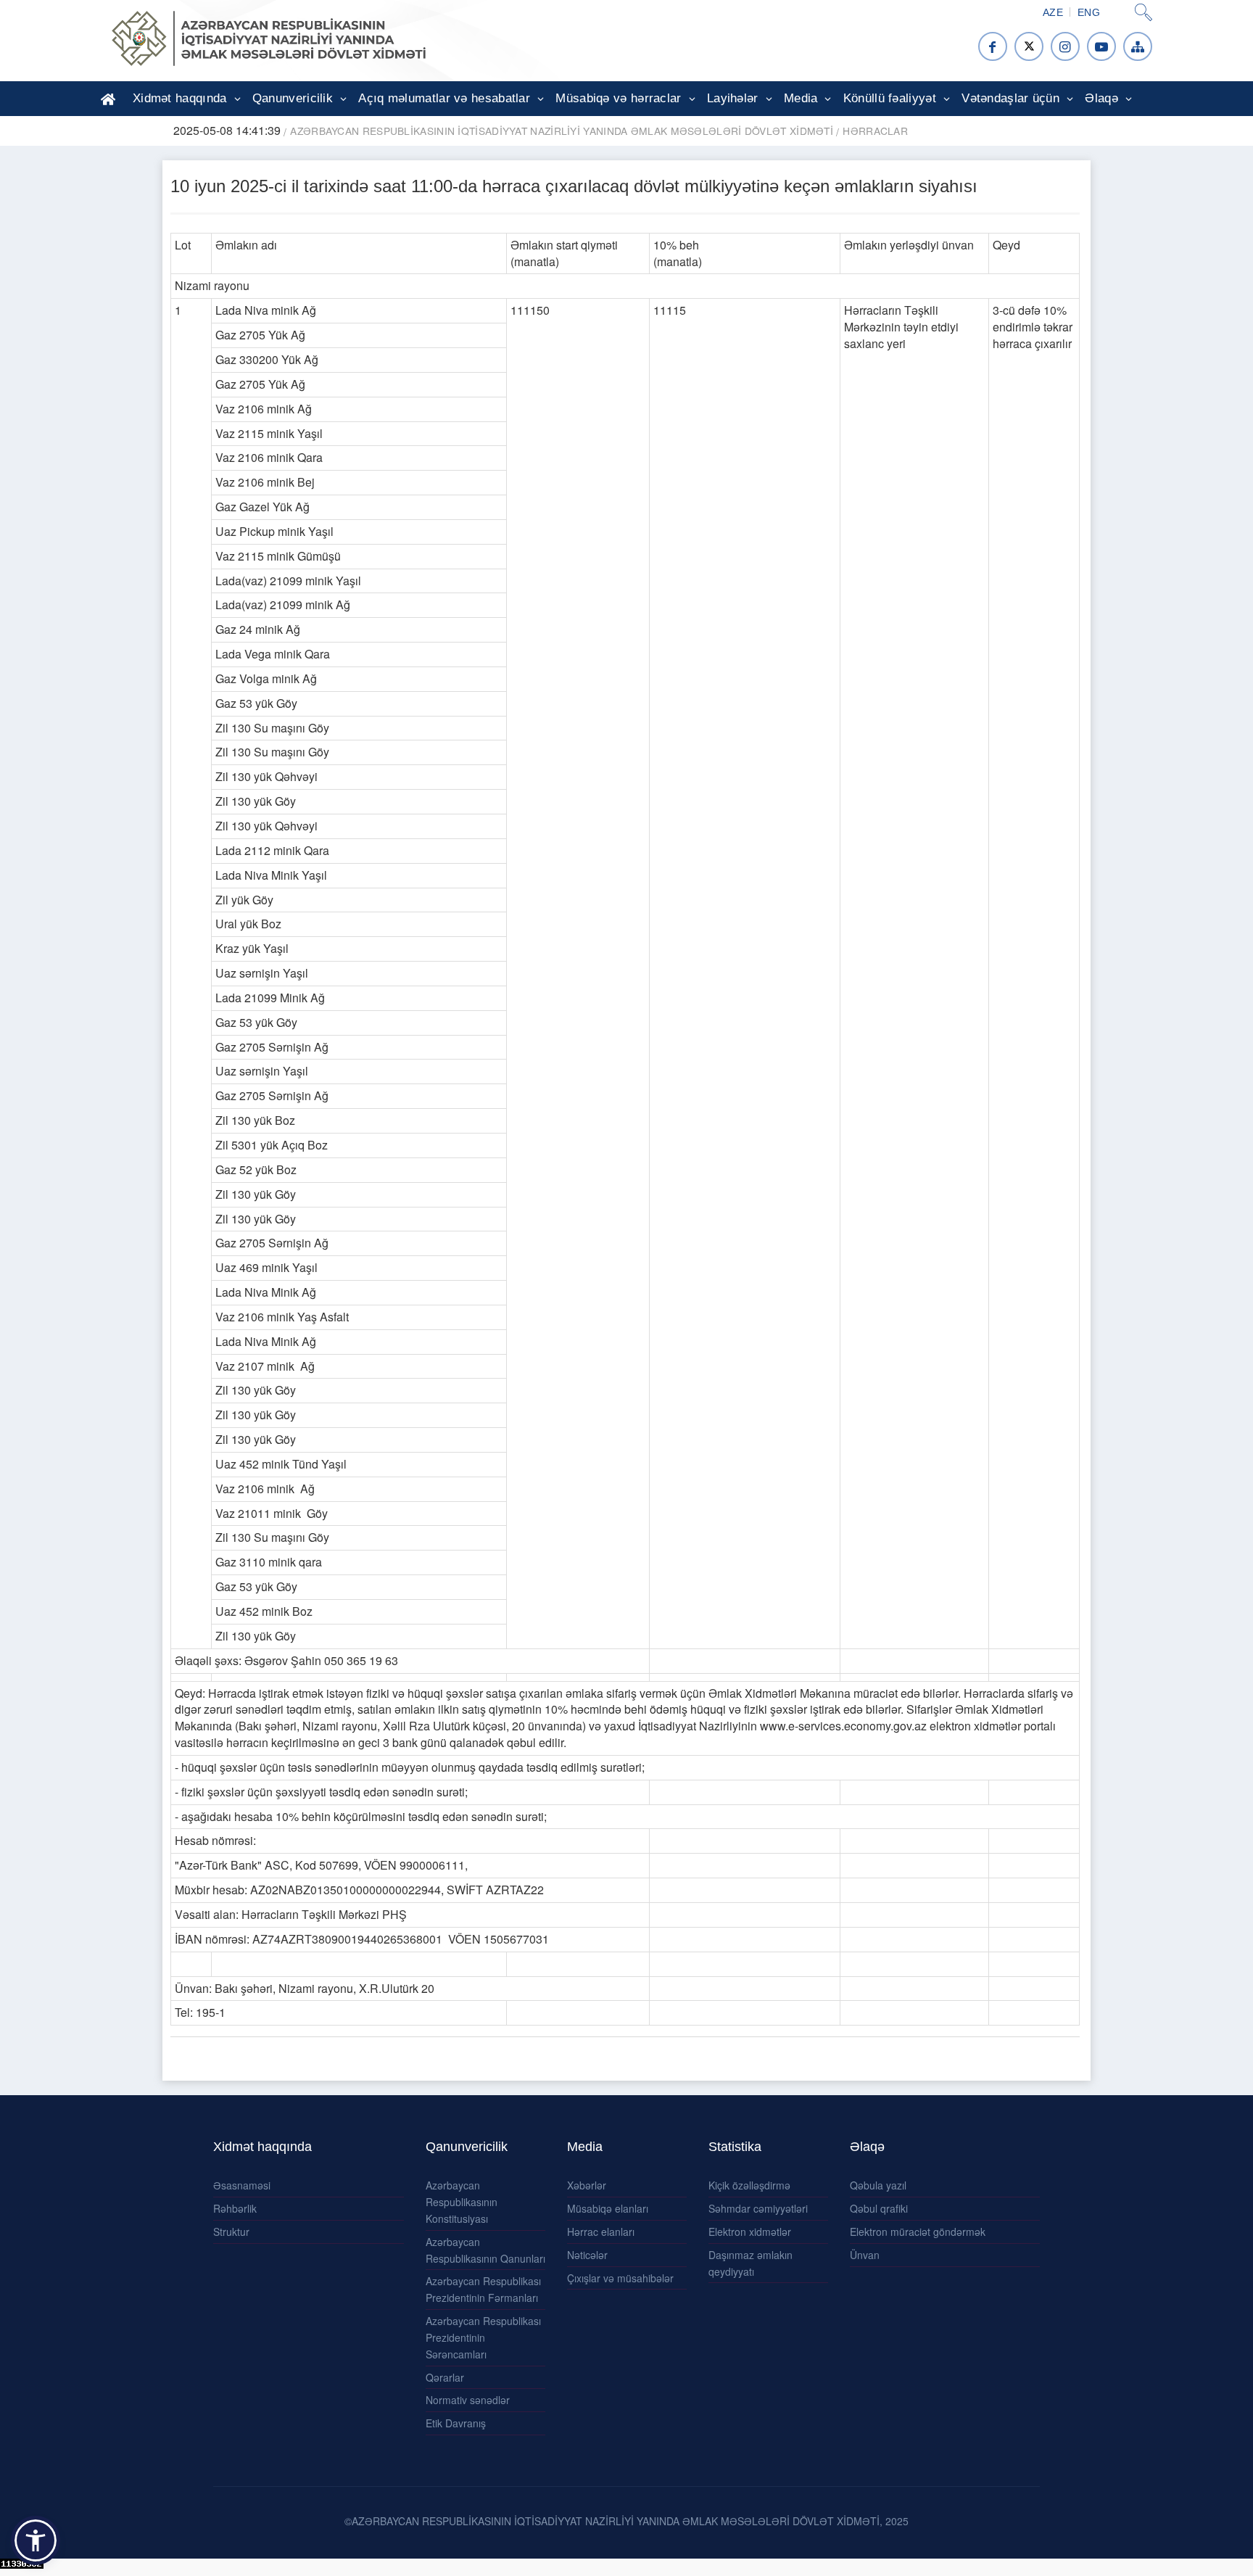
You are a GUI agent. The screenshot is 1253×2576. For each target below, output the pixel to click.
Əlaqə (1101, 98)
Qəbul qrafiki (879, 2208)
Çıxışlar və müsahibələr (620, 2278)
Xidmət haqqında (180, 98)
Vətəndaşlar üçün (1010, 98)
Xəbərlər (587, 2185)
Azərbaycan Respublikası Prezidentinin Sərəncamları (483, 2337)
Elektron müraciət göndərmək (918, 2232)
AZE (1053, 12)
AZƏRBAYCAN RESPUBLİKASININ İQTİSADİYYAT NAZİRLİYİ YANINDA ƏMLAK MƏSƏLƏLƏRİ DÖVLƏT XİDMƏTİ (562, 131)
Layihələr (733, 98)
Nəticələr (587, 2255)
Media (801, 98)
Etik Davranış (456, 2423)
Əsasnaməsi (242, 2185)
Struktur (231, 2232)
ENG (1089, 12)
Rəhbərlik (235, 2208)
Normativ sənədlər (468, 2400)
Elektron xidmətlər (750, 2232)
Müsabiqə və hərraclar (618, 98)
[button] (36, 2540)
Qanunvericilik (293, 98)
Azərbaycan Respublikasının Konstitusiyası (462, 2202)
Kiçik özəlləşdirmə (749, 2185)
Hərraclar (875, 131)
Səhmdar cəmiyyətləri (758, 2208)
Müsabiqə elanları (608, 2208)
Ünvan (865, 2255)
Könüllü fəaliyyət (890, 98)
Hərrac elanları (601, 2232)
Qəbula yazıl (878, 2185)
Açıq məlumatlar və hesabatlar (444, 98)
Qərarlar (445, 2377)
